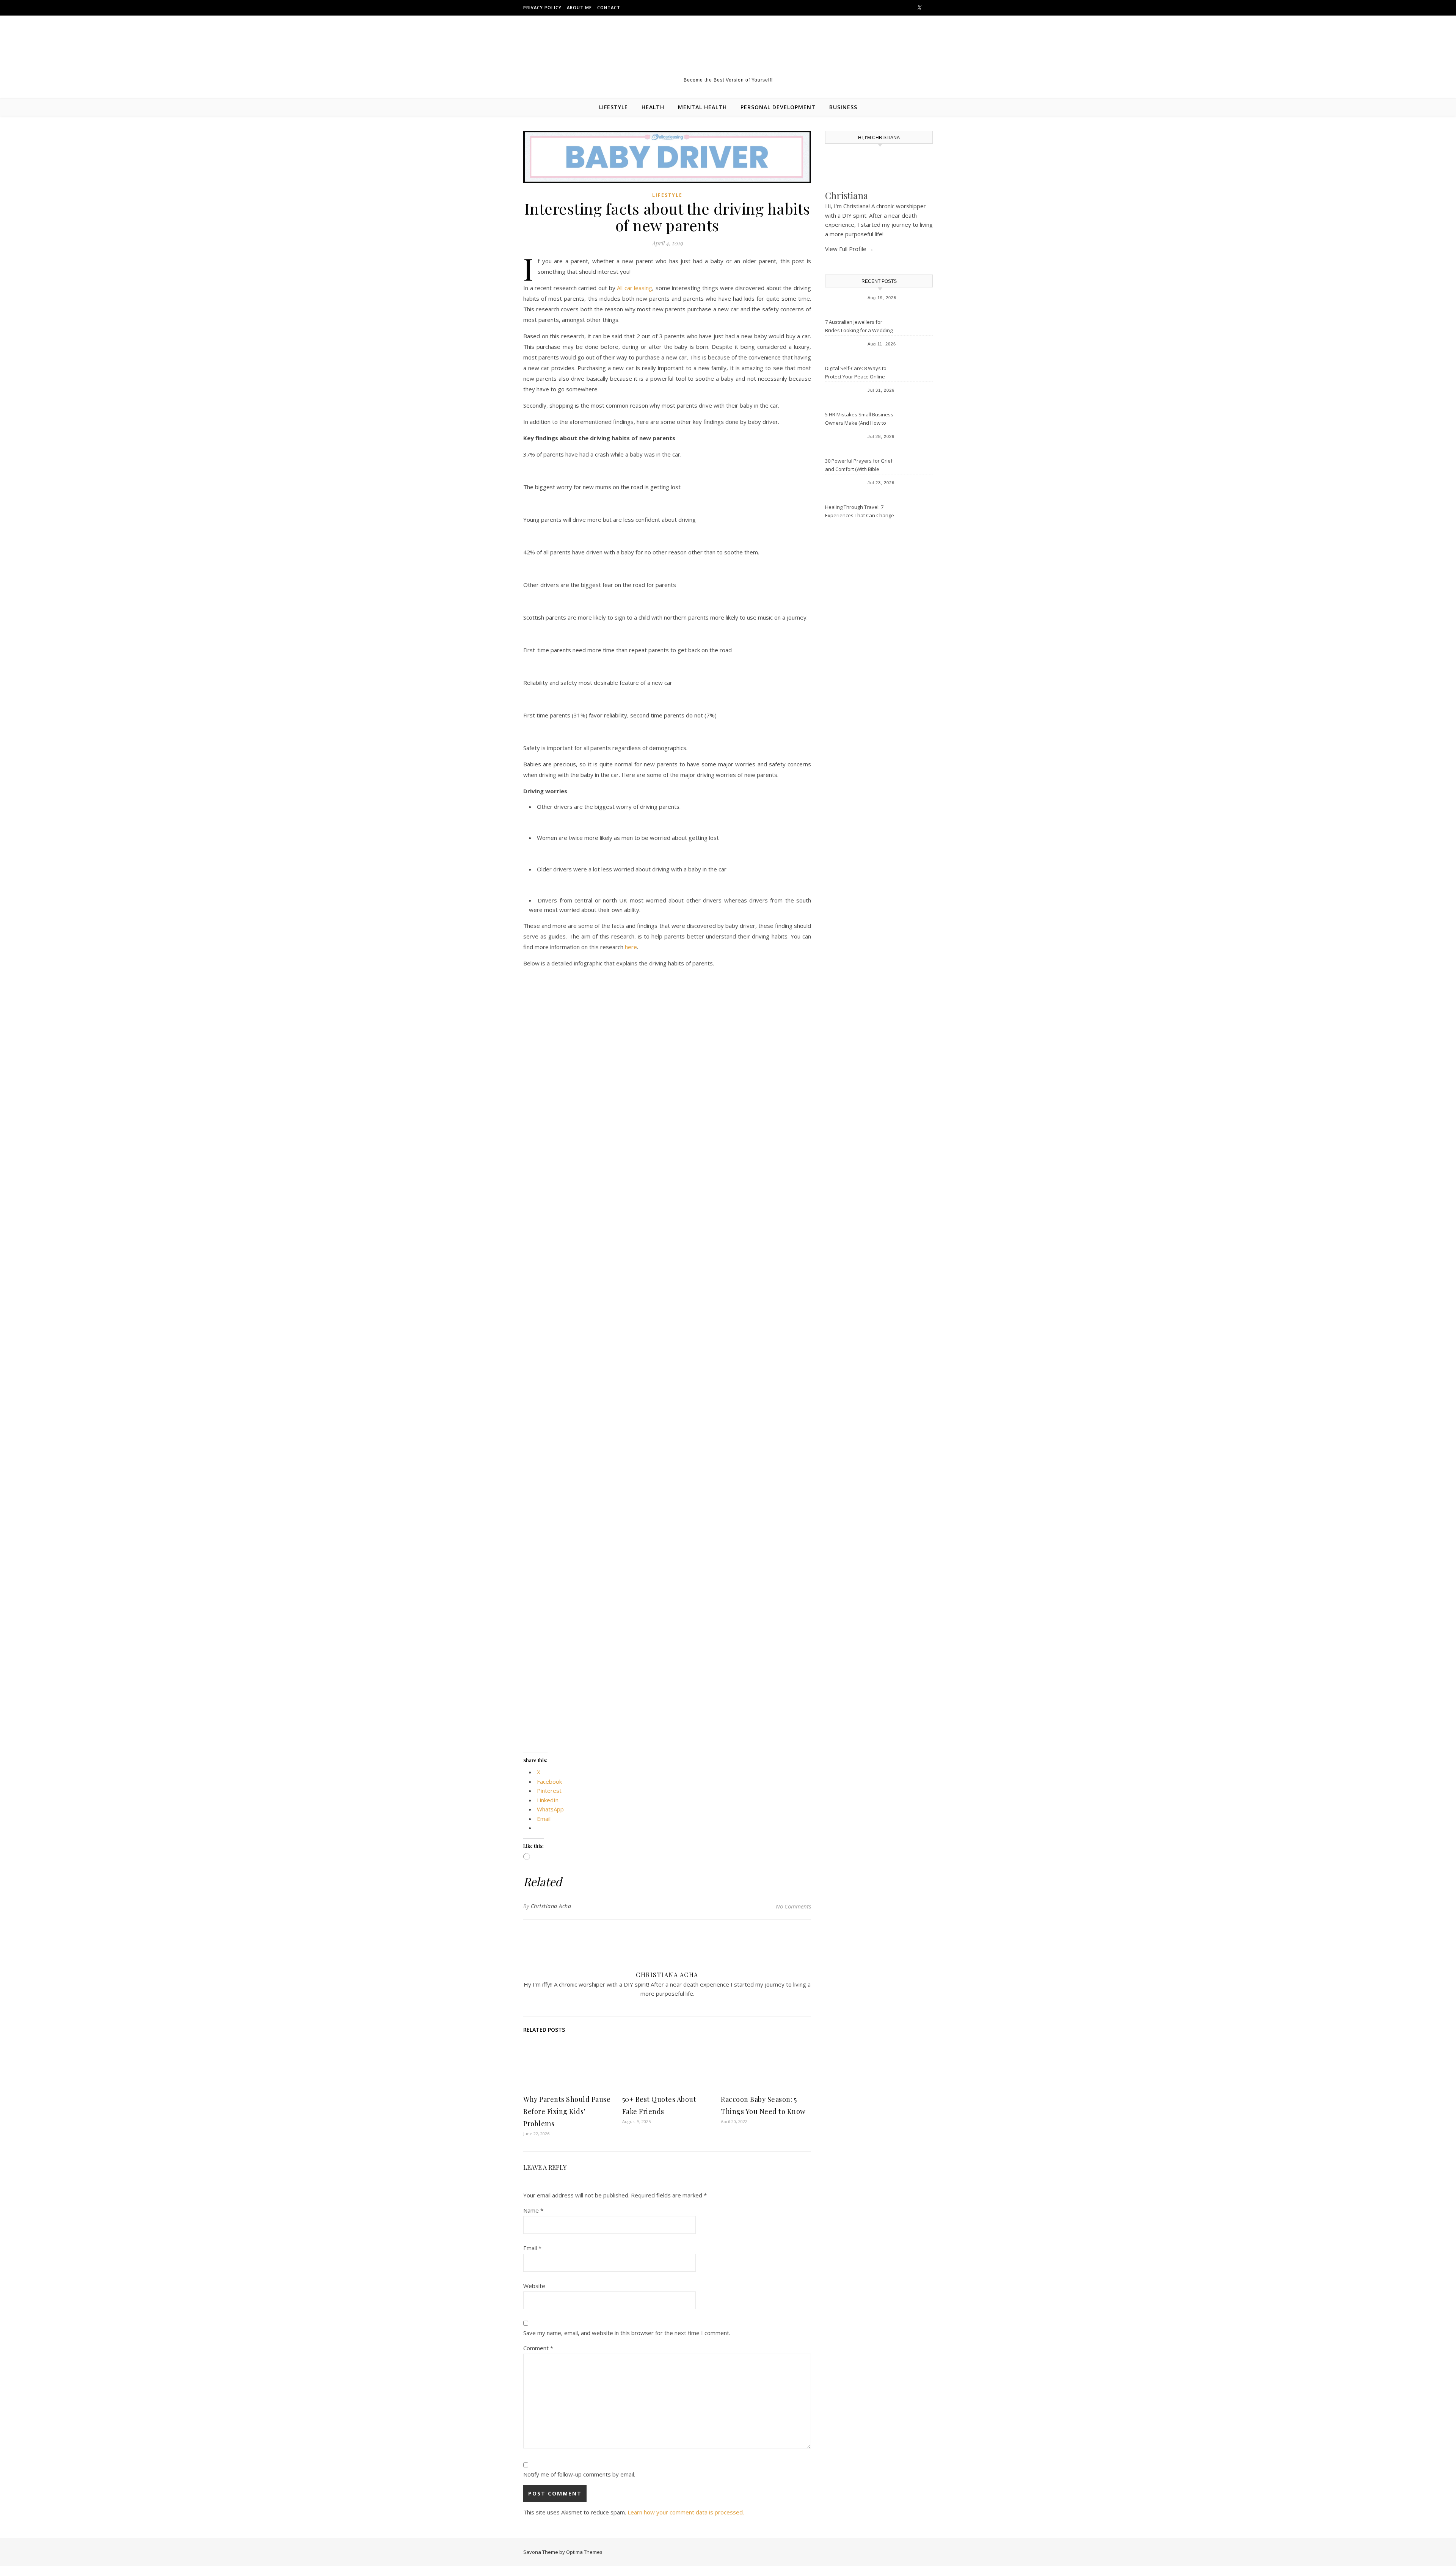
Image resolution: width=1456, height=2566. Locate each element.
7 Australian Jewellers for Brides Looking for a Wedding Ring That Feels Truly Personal (860, 327)
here (631, 947)
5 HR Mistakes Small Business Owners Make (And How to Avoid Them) (859, 419)
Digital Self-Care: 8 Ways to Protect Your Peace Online (856, 372)
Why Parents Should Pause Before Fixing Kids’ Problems (567, 2111)
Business (843, 107)
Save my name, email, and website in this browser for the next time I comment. (627, 2333)
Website (534, 2286)
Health (653, 107)
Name (533, 2210)
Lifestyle (613, 107)
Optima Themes (584, 2552)
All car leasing (635, 288)
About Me (579, 7)
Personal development (778, 107)
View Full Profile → (849, 249)
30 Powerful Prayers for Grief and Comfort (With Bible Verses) (859, 466)
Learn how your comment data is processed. (686, 2512)
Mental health (702, 107)
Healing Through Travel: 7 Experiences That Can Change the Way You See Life (860, 512)
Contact (609, 7)
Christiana (846, 195)
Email (532, 2248)
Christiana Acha (551, 1906)
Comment (538, 2348)
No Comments (793, 1906)
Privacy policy (542, 7)
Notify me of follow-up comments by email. (579, 2474)
